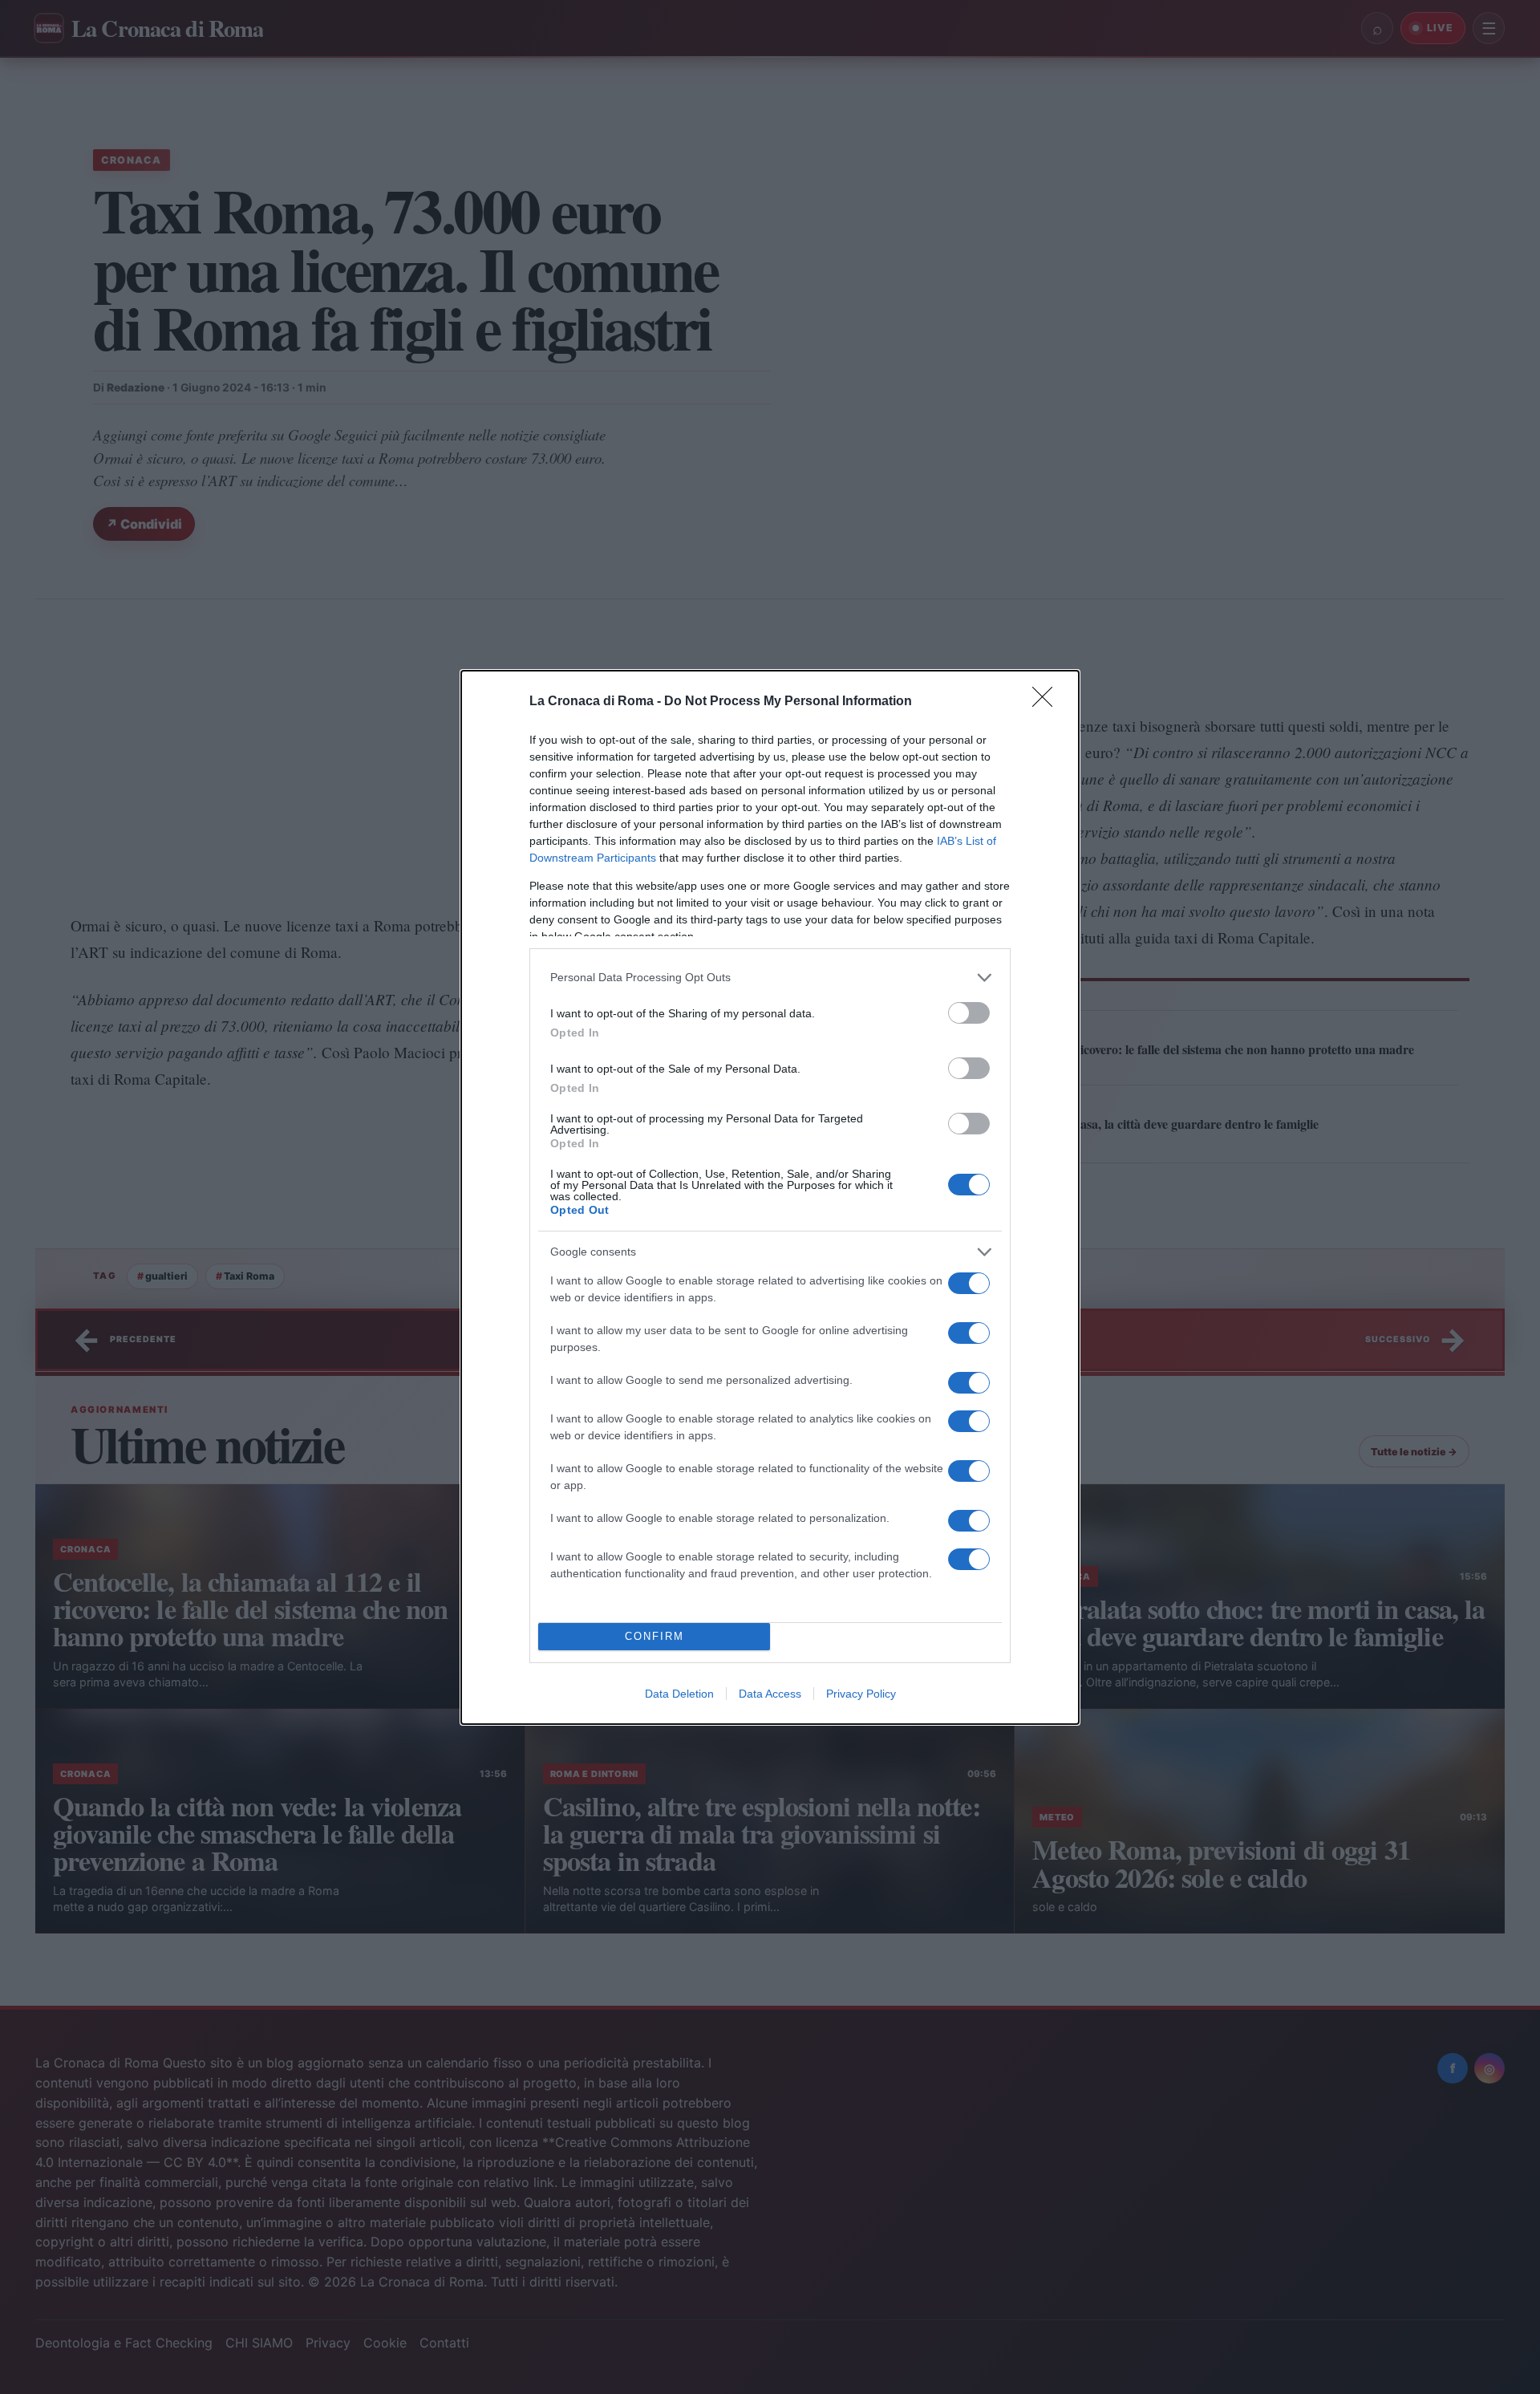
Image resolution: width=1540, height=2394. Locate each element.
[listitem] (770, 978)
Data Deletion (679, 1694)
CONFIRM (654, 1636)
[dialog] (770, 1197)
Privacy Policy (861, 1694)
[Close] (1048, 702)
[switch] (969, 1013)
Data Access (770, 1694)
